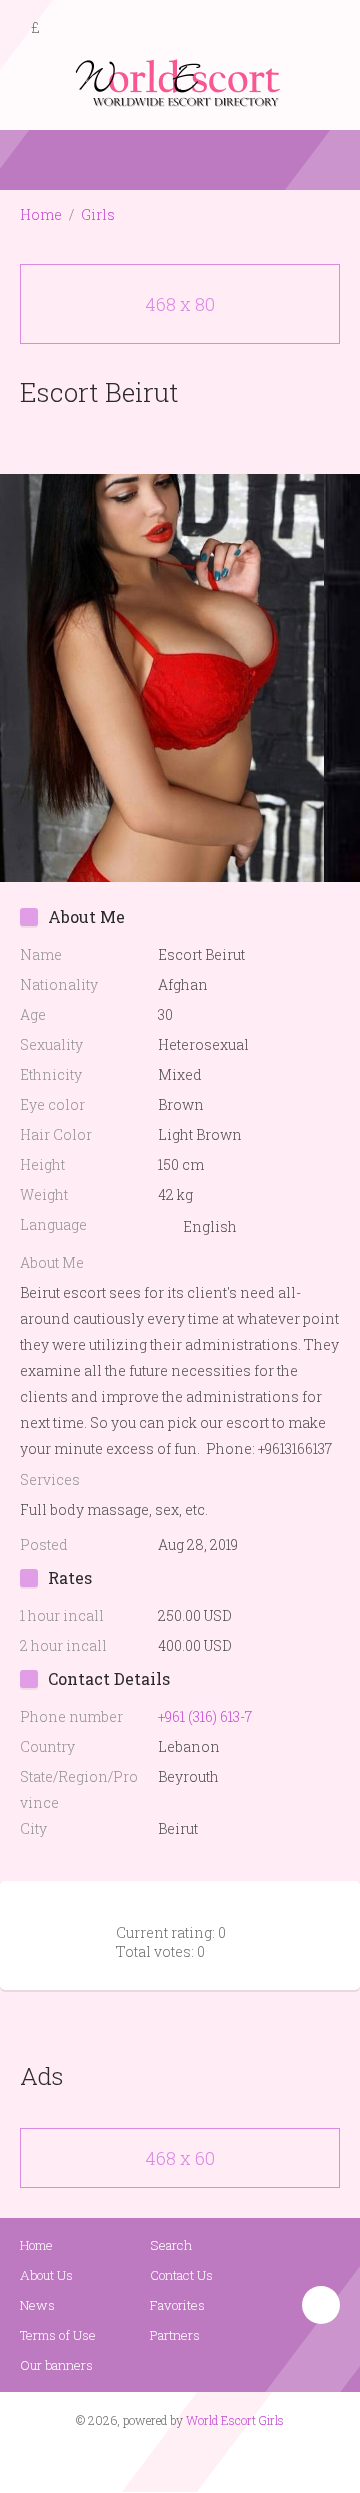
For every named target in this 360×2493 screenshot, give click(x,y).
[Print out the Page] (161, 438)
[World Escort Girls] (180, 81)
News (37, 2305)
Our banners (56, 2365)
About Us (46, 2275)
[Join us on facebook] (173, 2459)
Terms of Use (58, 2335)
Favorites (177, 2305)
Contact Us (181, 2275)
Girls (98, 214)
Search (171, 2245)
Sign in (327, 29)
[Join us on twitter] (216, 2459)
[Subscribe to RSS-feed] (137, 2459)
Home (41, 214)
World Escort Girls (235, 2420)
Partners (175, 2335)
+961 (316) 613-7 (205, 1716)
